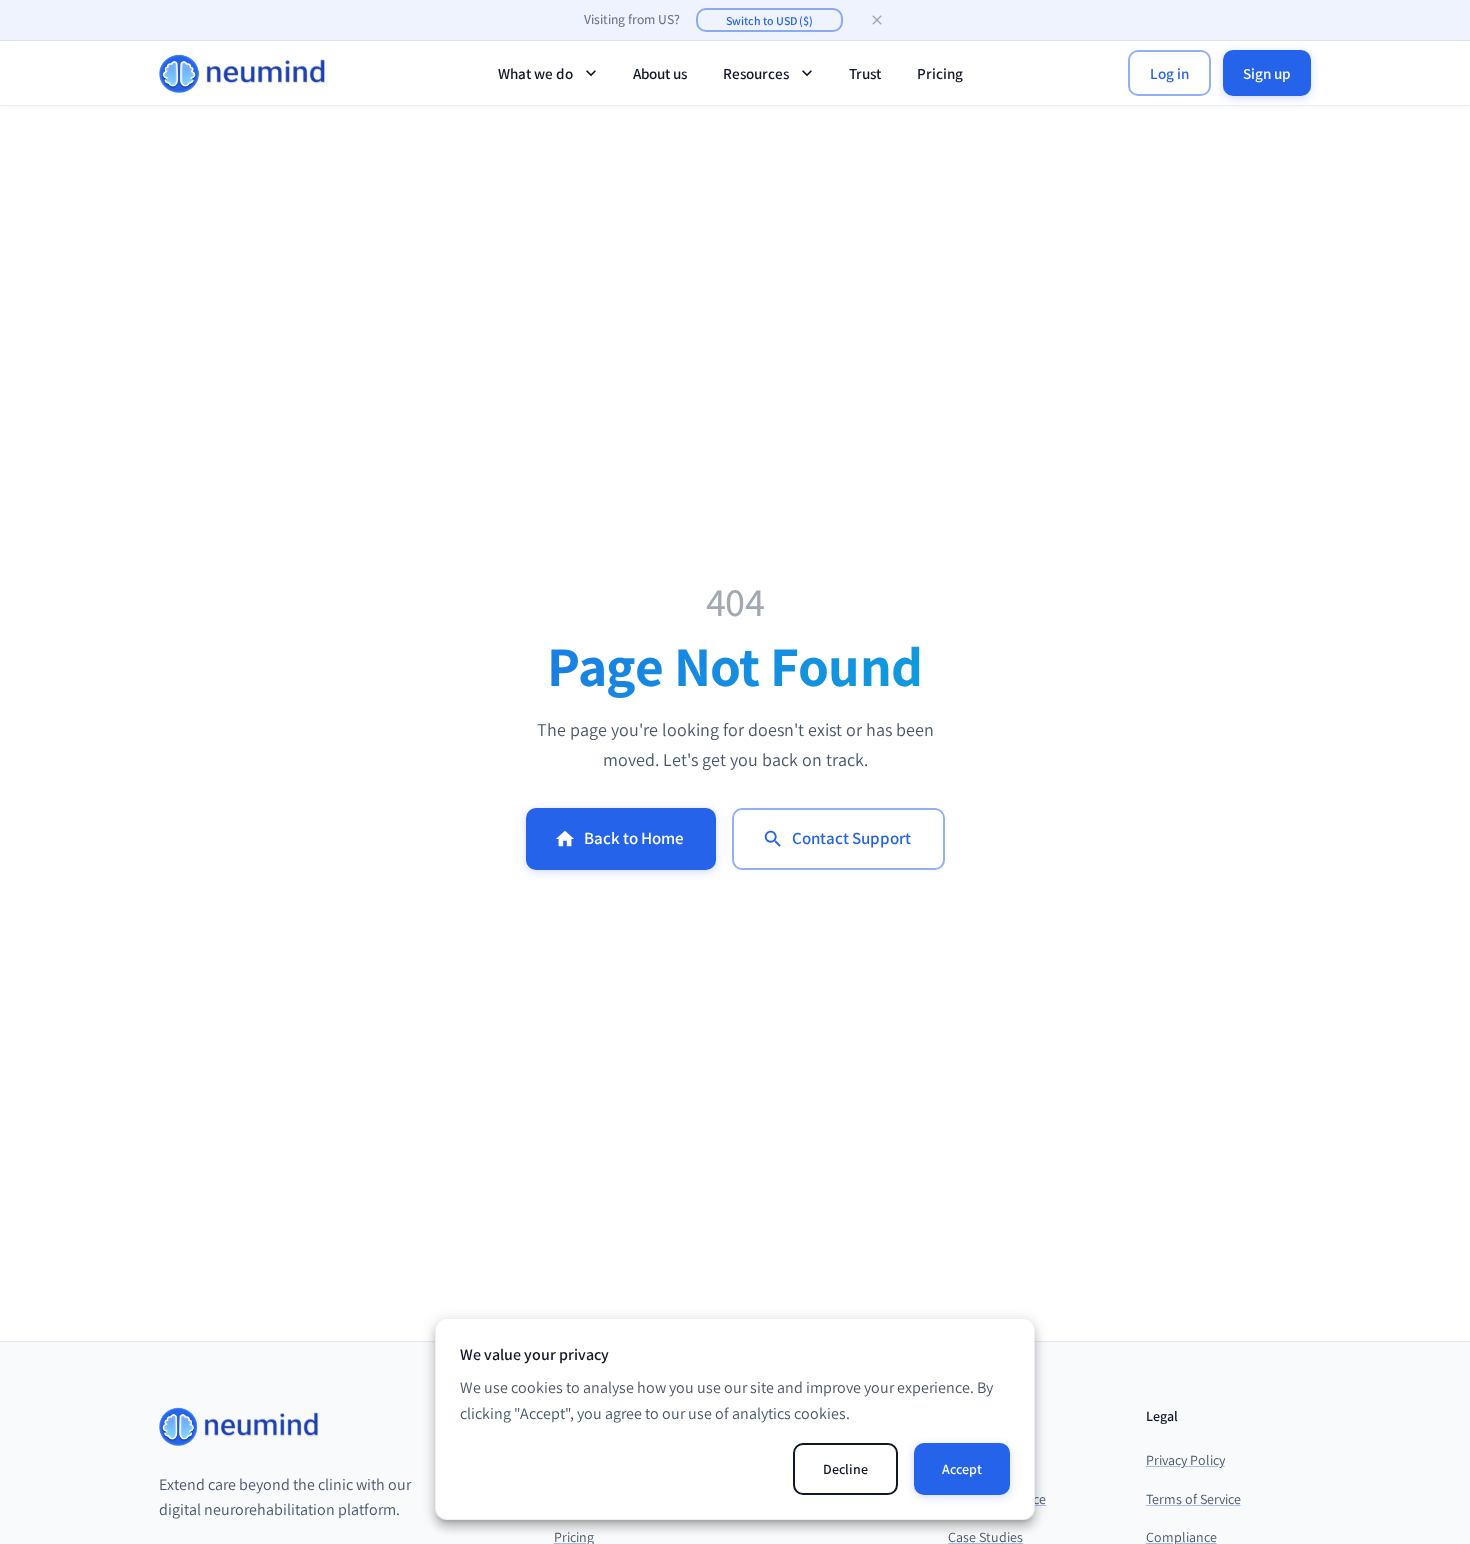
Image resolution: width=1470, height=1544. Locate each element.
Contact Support (851, 838)
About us (660, 73)
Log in (1169, 73)
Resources (756, 73)
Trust (865, 73)
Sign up (1267, 73)
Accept (962, 1469)
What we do (535, 73)
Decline (845, 1469)
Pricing (940, 73)
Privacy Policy (1185, 1460)
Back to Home (634, 838)
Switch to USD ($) (769, 20)
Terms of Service (1193, 1499)
